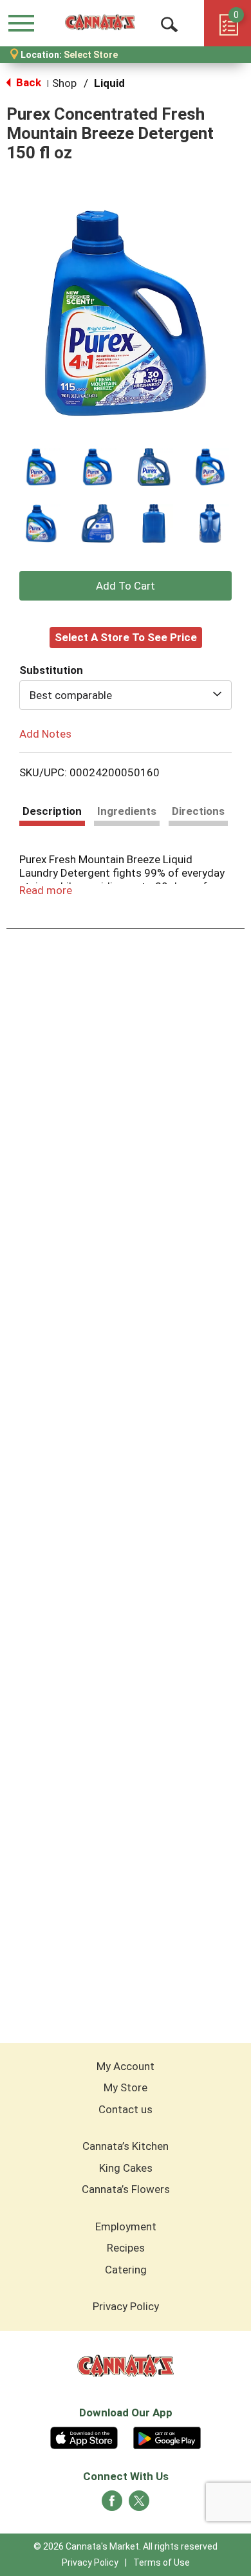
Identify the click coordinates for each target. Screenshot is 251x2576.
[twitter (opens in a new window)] (139, 2505)
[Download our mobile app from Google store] (167, 2436)
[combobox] (126, 695)
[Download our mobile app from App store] (84, 2436)
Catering (126, 2270)
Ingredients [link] (127, 811)
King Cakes (126, 2168)
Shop (64, 83)
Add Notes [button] (45, 733)
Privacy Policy (126, 2306)
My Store (126, 2087)
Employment (126, 2226)
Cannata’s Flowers (126, 2189)
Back (27, 82)
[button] (41, 467)
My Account (126, 2066)
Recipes (126, 2248)
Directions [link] (198, 811)
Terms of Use (162, 2562)
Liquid (109, 83)
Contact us (126, 2109)
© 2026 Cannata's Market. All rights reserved (126, 2546)
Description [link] (52, 811)
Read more (46, 890)
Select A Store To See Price (126, 637)
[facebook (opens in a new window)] (112, 2505)
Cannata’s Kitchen (126, 2146)
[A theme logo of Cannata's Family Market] (100, 23)
